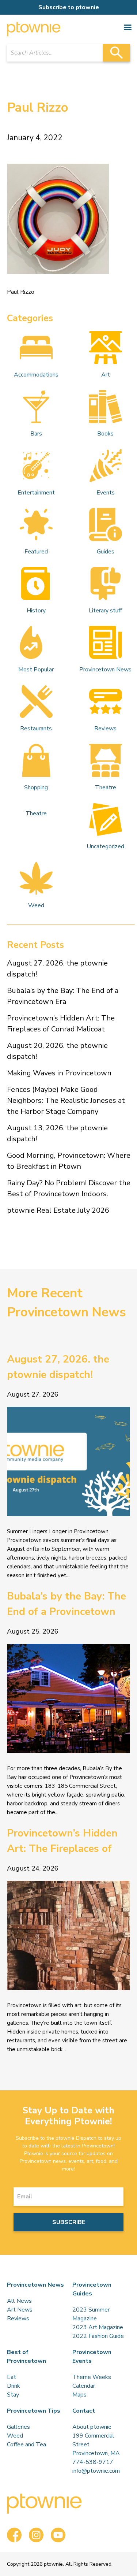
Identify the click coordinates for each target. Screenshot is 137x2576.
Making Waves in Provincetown (59, 1073)
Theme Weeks (92, 2377)
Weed (36, 905)
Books (105, 434)
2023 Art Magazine (98, 2327)
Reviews (105, 729)
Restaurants (36, 729)
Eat (12, 2377)
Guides (106, 552)
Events (106, 493)
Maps (79, 2395)
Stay (13, 2395)
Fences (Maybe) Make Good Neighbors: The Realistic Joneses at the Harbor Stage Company (66, 1100)
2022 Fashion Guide (98, 2336)
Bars (36, 434)
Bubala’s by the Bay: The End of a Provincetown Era (63, 996)
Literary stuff (105, 611)
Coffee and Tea (26, 2445)
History (36, 611)
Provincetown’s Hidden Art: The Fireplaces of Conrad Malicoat (61, 1024)
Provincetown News (105, 670)
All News (19, 2301)
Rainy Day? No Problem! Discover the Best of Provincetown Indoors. (69, 1188)
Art (106, 375)
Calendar (84, 2386)
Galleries (18, 2427)
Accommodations (36, 375)
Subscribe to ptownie (69, 7)
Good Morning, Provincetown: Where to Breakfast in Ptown (69, 1161)
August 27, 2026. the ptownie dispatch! (57, 969)
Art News (20, 2310)
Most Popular (36, 670)
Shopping (36, 787)
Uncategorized (105, 846)
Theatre (106, 787)
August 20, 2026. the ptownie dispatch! (57, 1051)
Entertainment (36, 493)
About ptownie (92, 2427)
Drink (14, 2386)
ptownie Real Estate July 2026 (58, 1210)
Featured (36, 552)
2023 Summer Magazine (91, 2314)
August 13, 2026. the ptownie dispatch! (57, 1133)
